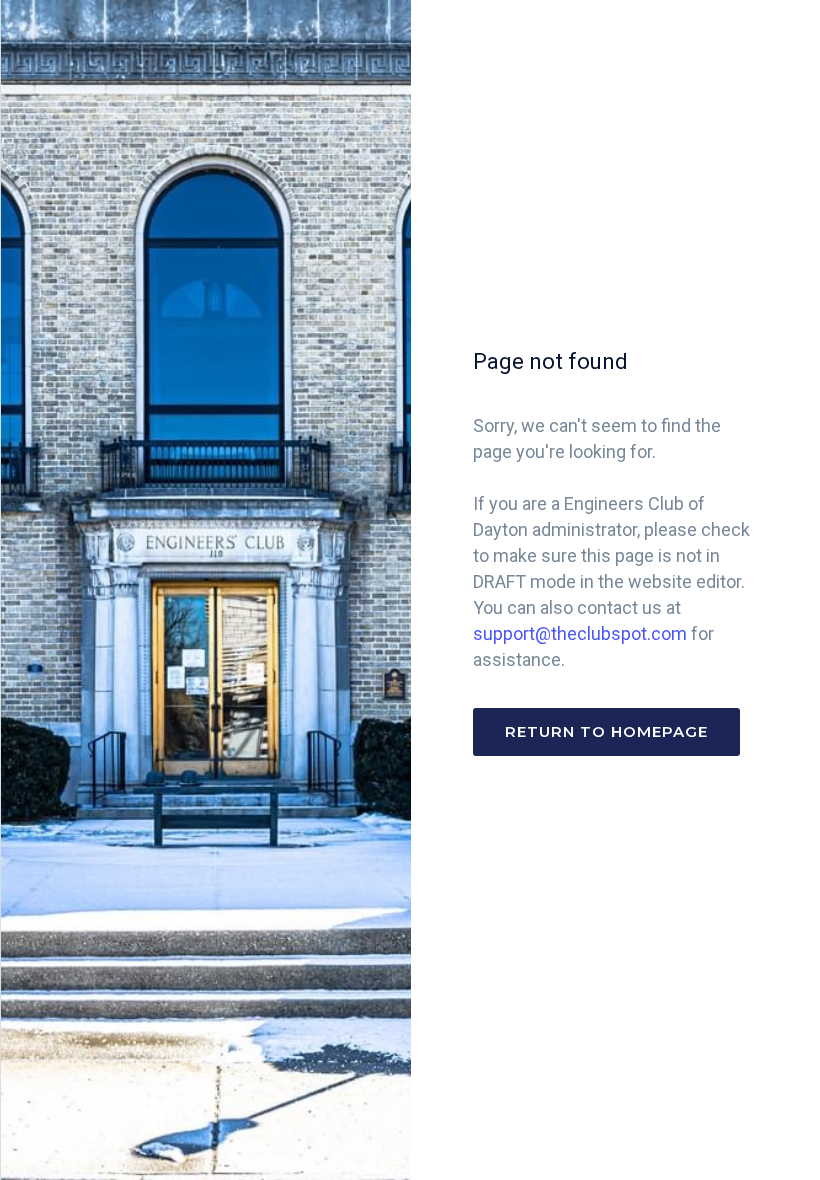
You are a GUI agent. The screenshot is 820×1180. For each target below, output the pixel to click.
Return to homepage (606, 731)
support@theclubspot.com (580, 633)
